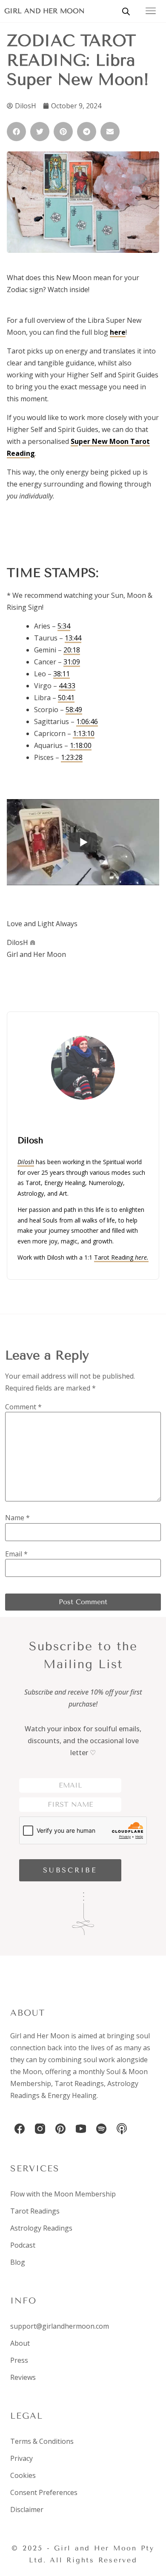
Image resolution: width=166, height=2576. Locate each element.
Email (16, 1554)
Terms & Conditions (42, 2441)
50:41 (66, 698)
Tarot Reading (121, 1257)
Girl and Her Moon (44, 11)
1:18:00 (81, 745)
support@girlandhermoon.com (60, 2326)
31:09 (72, 662)
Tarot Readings (79, 2083)
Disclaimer (27, 2509)
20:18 (72, 650)
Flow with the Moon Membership (63, 2194)
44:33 (67, 686)
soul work (99, 2060)
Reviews (23, 2377)
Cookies (23, 2475)
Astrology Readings (41, 2228)
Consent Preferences (44, 2492)
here (118, 332)
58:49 (74, 710)
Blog (18, 2262)
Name (17, 1518)
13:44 (73, 638)
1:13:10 (84, 733)
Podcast (23, 2245)
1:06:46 (87, 722)
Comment (23, 1407)
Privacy (21, 2458)
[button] (16, 132)
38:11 (62, 674)
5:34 (64, 626)
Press (19, 2360)
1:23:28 (72, 757)
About (20, 2343)
